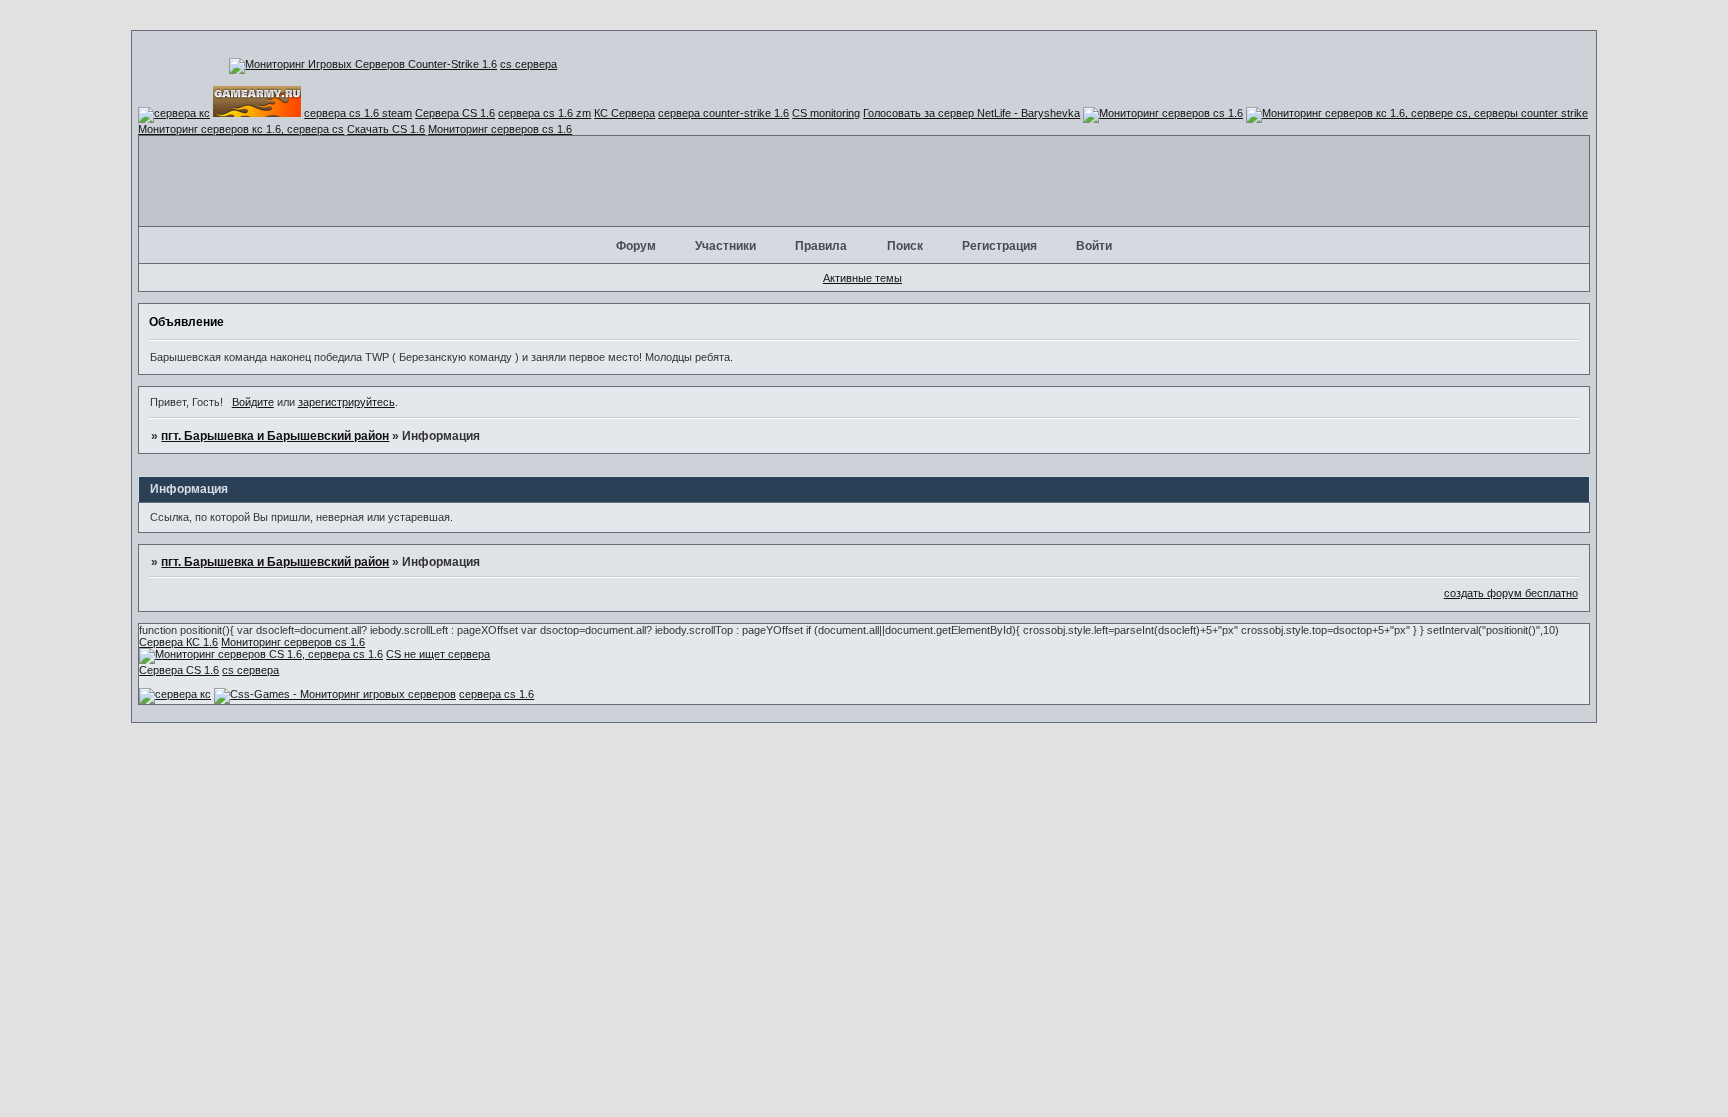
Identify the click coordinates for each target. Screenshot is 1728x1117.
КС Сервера (624, 113)
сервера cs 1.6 (496, 694)
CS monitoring (826, 113)
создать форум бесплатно (1511, 593)
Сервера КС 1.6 (178, 642)
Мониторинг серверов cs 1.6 (500, 129)
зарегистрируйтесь (346, 402)
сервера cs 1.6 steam (358, 113)
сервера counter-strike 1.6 (723, 113)
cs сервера (528, 64)
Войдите (253, 402)
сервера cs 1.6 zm (544, 113)
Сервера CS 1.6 (455, 113)
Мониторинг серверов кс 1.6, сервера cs (241, 129)
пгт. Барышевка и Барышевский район (275, 436)
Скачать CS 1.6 (386, 129)
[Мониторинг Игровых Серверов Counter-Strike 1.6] (363, 64)
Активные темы (862, 278)
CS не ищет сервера (438, 654)
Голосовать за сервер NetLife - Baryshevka (971, 113)
